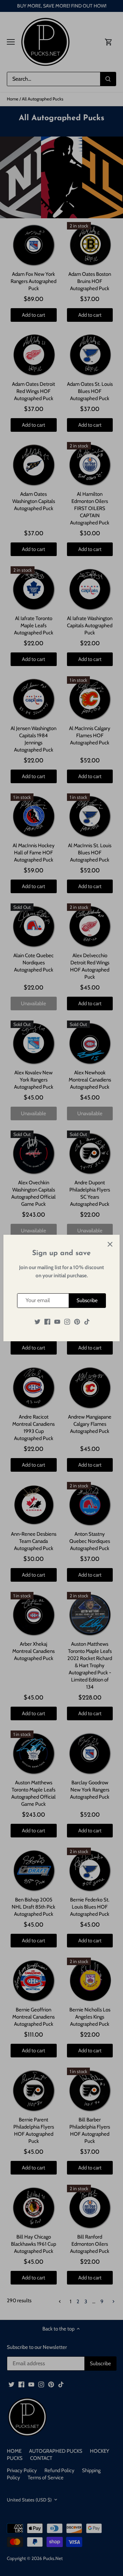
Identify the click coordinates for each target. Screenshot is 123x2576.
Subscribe (87, 1300)
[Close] (110, 1244)
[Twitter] (37, 1322)
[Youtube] (57, 1322)
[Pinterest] (77, 1322)
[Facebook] (47, 1322)
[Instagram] (67, 1322)
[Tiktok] (87, 1322)
